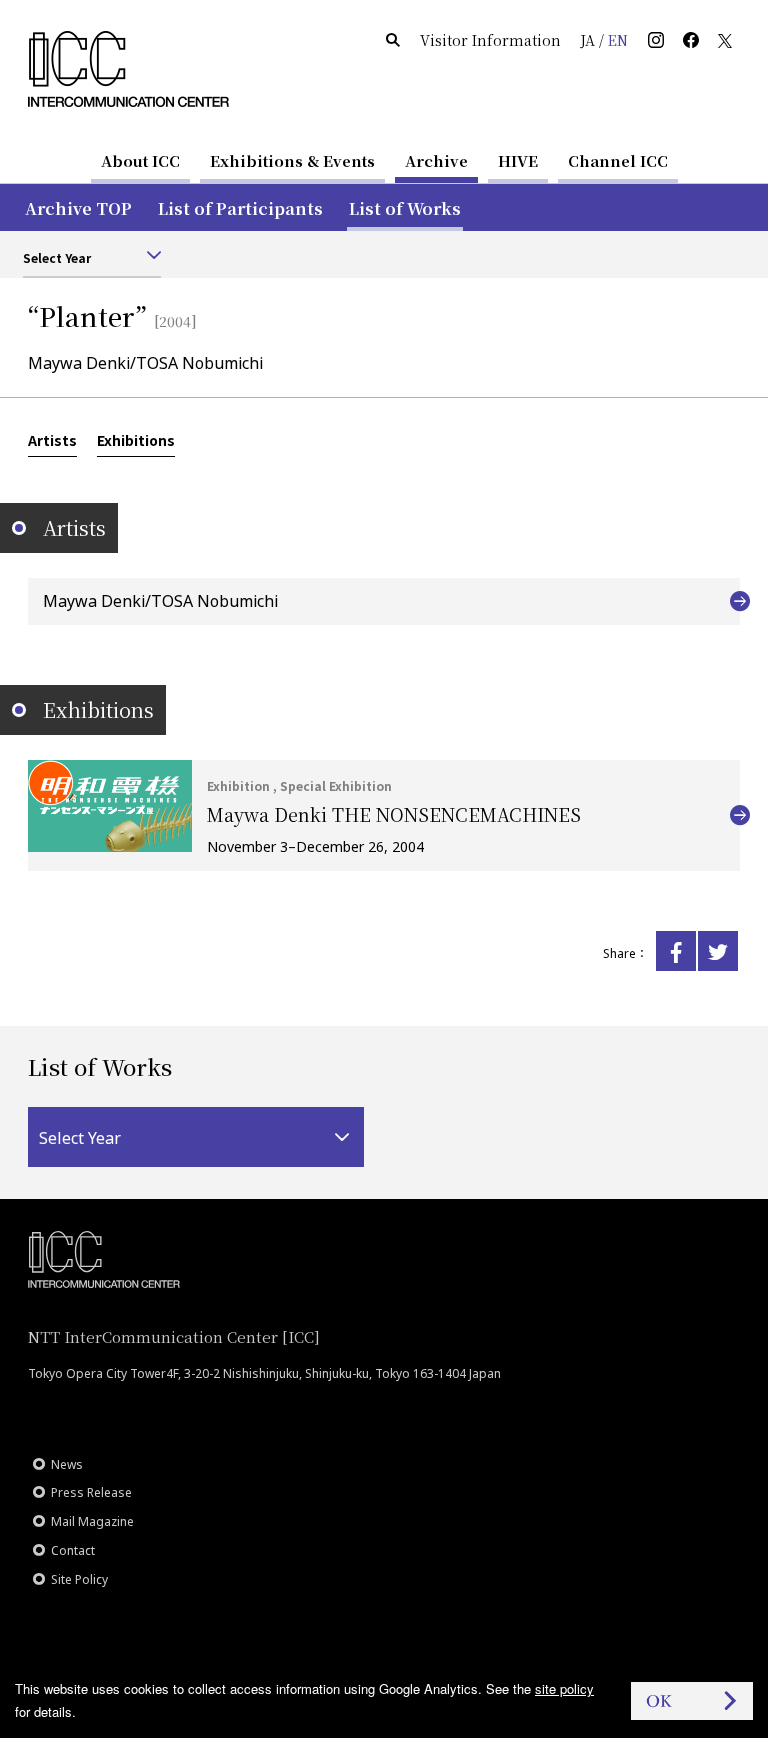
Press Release (91, 1492)
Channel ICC (618, 160)
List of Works (405, 208)
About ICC (140, 160)
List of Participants (240, 208)
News (67, 1464)
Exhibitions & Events (292, 160)
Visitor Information (490, 40)
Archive (436, 160)
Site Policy (79, 1579)
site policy (564, 1688)
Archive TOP (78, 208)
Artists (52, 440)
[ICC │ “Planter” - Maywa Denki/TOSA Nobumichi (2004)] (676, 951)
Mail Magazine (92, 1521)
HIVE (518, 160)
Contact (73, 1550)
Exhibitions (136, 440)
